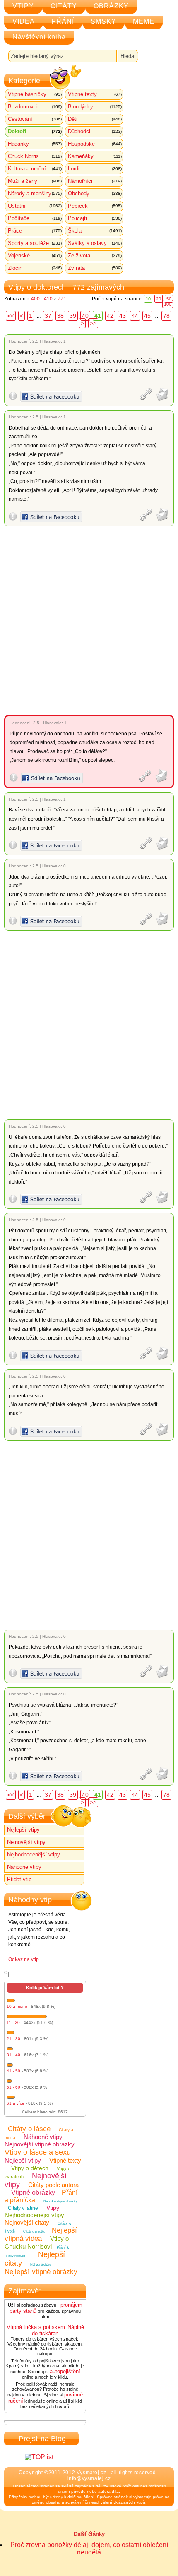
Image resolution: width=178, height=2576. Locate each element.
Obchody (95, 193)
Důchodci (95, 131)
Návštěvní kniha (39, 37)
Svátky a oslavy (95, 243)
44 (135, 316)
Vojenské (35, 256)
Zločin (35, 268)
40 (85, 316)
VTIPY (23, 6)
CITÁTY (64, 6)
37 (48, 316)
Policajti (95, 218)
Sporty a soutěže (35, 243)
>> (93, 323)
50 (169, 299)
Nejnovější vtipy (26, 1842)
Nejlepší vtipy (23, 1830)
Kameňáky (95, 156)
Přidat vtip (19, 1879)
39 (73, 316)
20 (159, 299)
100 (168, 304)
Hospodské (95, 144)
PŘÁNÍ (63, 21)
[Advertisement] (89, 621)
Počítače (35, 218)
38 (60, 316)
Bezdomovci (35, 107)
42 (110, 316)
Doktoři (35, 131)
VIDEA (24, 21)
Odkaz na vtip (24, 1959)
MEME (144, 21)
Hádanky (35, 144)
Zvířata (95, 268)
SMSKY (103, 21)
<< (11, 316)
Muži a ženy (35, 181)
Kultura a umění (35, 169)
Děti (95, 119)
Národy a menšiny (35, 193)
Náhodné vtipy (24, 1867)
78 (166, 316)
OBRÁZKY (111, 6)
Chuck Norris (35, 156)
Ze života (95, 256)
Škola (95, 231)
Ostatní (35, 206)
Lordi (95, 169)
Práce (35, 231)
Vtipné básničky (35, 94)
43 (123, 316)
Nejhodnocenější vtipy (34, 1855)
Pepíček (95, 206)
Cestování (35, 119)
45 (147, 316)
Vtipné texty (95, 94)
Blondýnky (95, 107)
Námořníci (95, 181)
